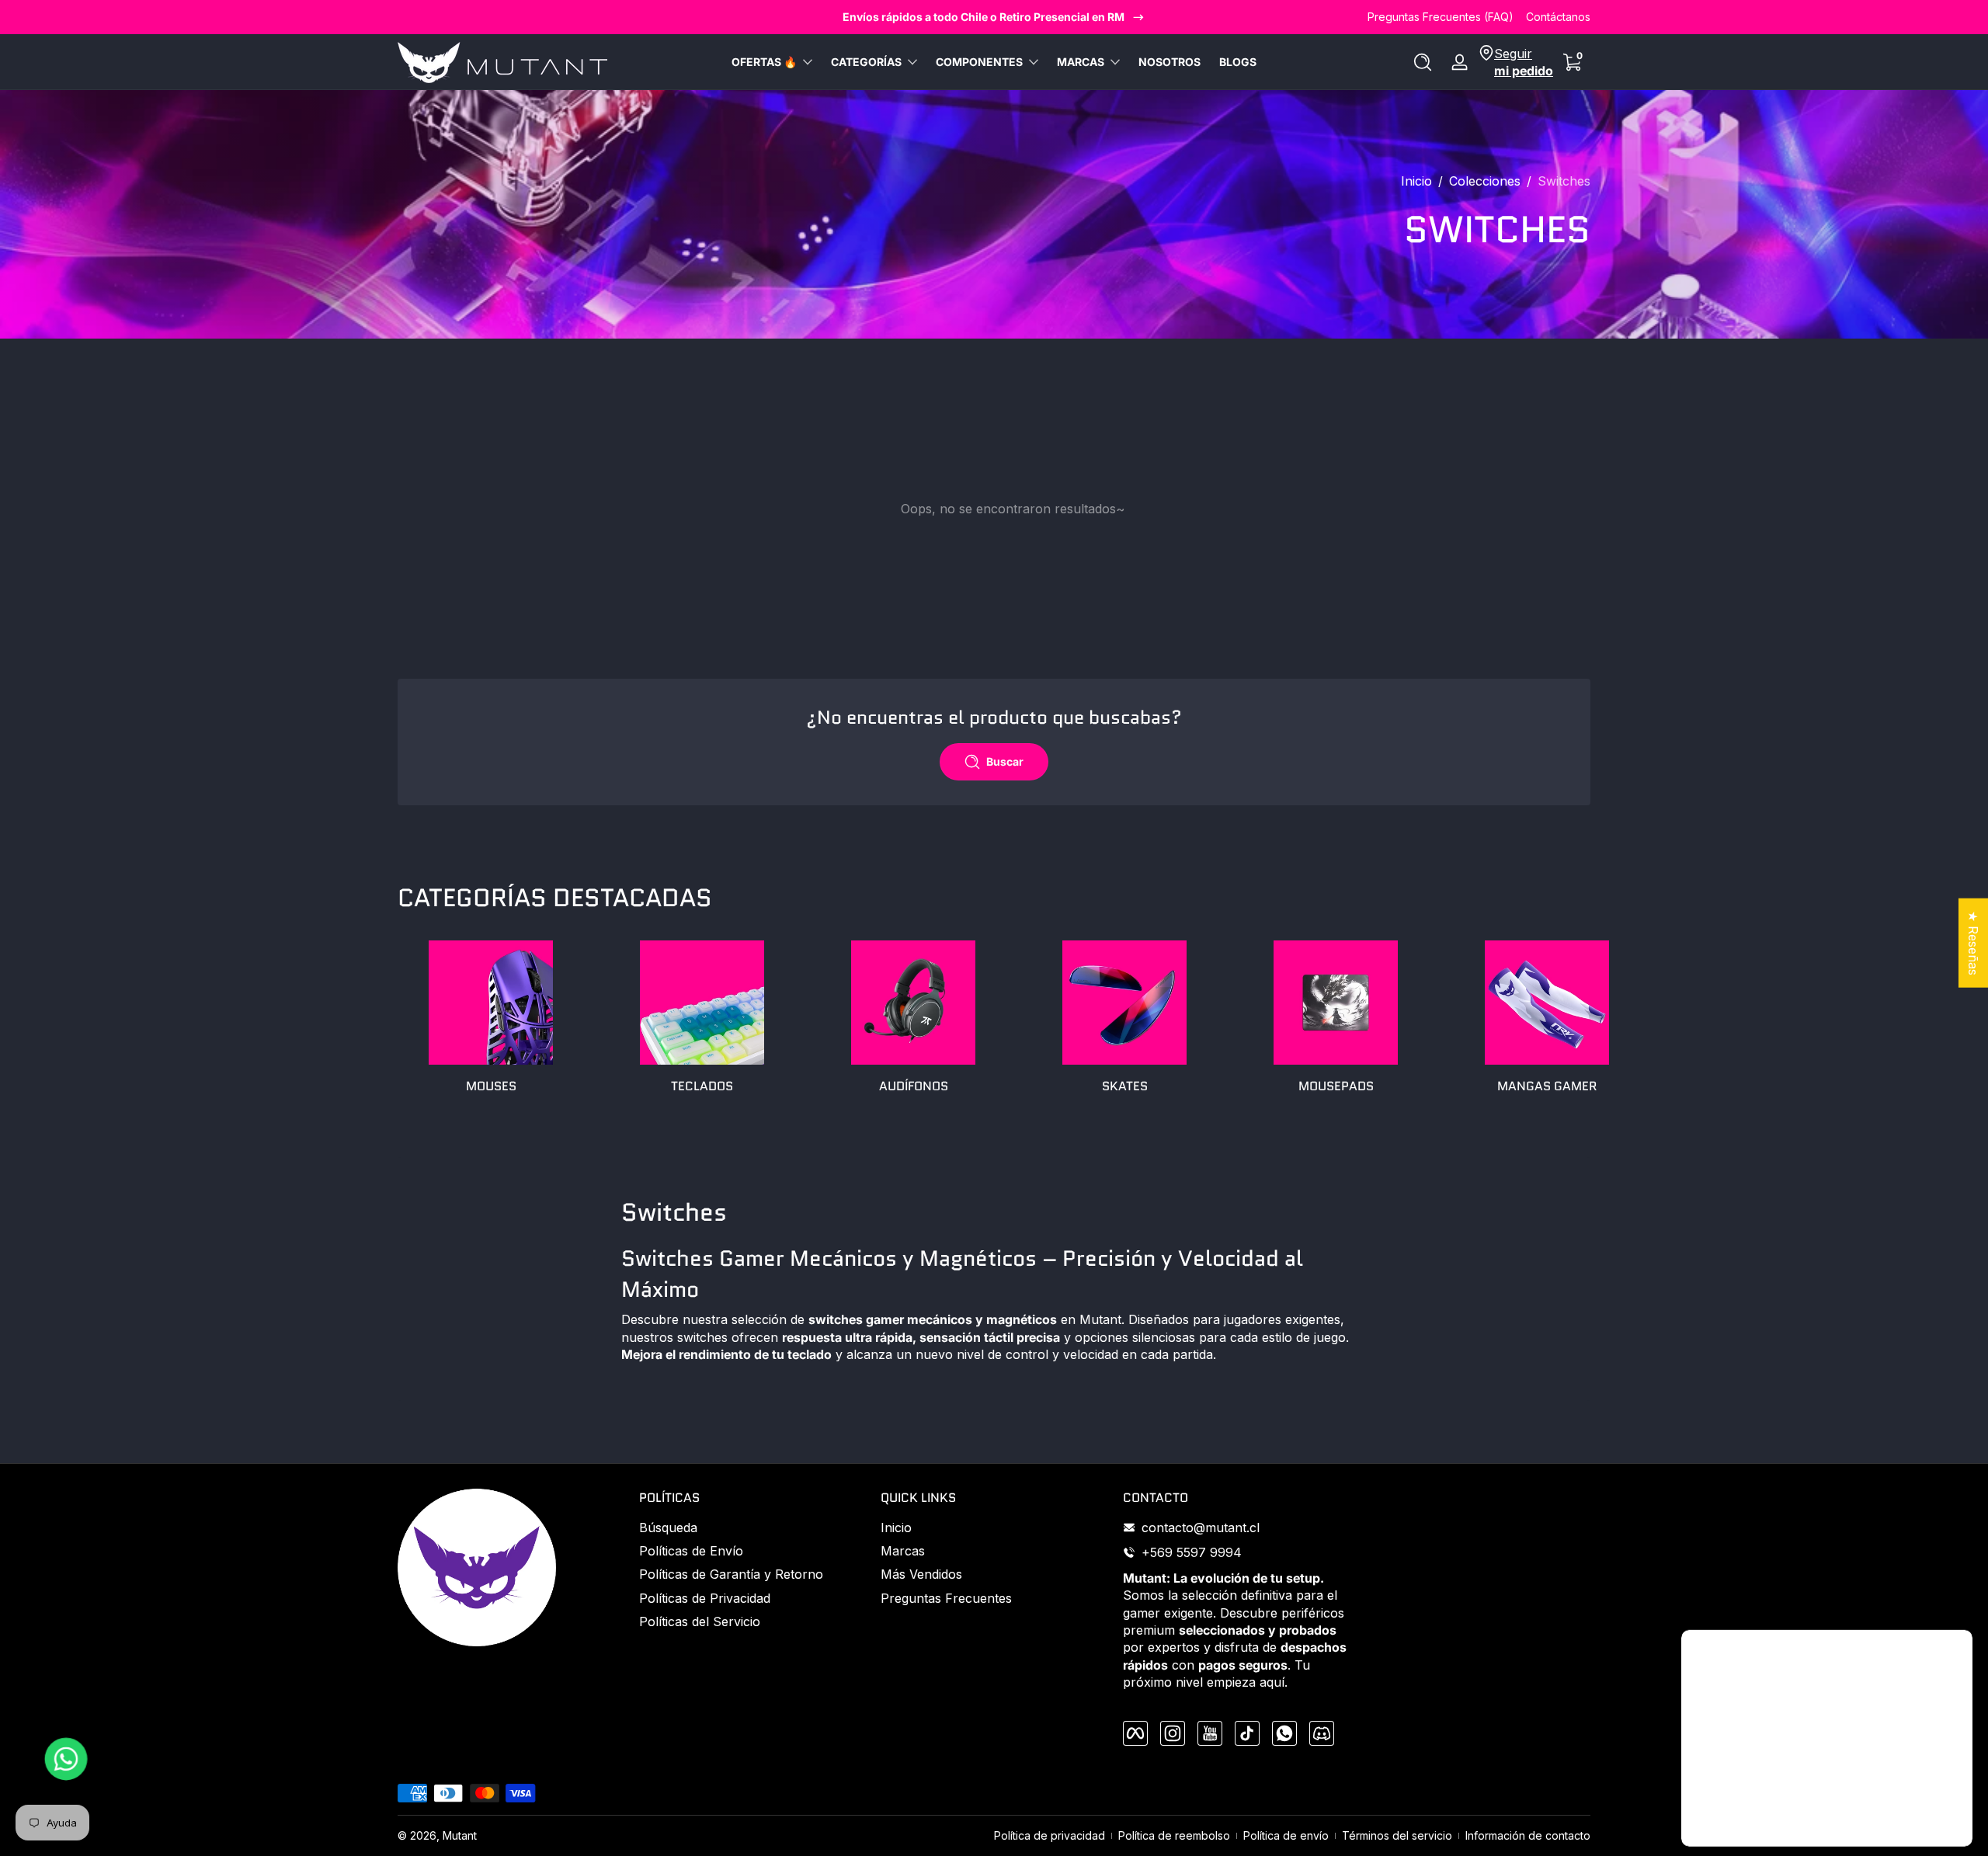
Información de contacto (1528, 1835)
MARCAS (1081, 62)
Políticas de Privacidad (705, 1598)
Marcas (903, 1551)
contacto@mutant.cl (1201, 1528)
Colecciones (1485, 181)
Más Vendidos (921, 1574)
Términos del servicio (1397, 1835)
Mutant (460, 1835)
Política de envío (1286, 1835)
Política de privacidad (1050, 1835)
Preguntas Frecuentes (946, 1598)
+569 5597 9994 (1192, 1552)
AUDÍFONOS (914, 1086)
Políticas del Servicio (700, 1621)
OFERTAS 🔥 (764, 62)
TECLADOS (702, 1086)
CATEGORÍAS (866, 62)
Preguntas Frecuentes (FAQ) (1441, 17)
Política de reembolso (1174, 1835)
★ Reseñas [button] (1973, 943)
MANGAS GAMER (1547, 1086)
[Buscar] (1423, 62)
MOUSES (491, 1086)
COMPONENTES (979, 62)
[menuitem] (752, 1528)
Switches (1564, 181)
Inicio (1416, 181)
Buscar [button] (1005, 761)
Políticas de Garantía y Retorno (731, 1574)
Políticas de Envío (691, 1551)
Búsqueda (668, 1528)
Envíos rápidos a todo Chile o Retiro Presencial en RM (984, 17)
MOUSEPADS (1336, 1086)
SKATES (1125, 1086)
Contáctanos (1558, 17)
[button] (1423, 62)
